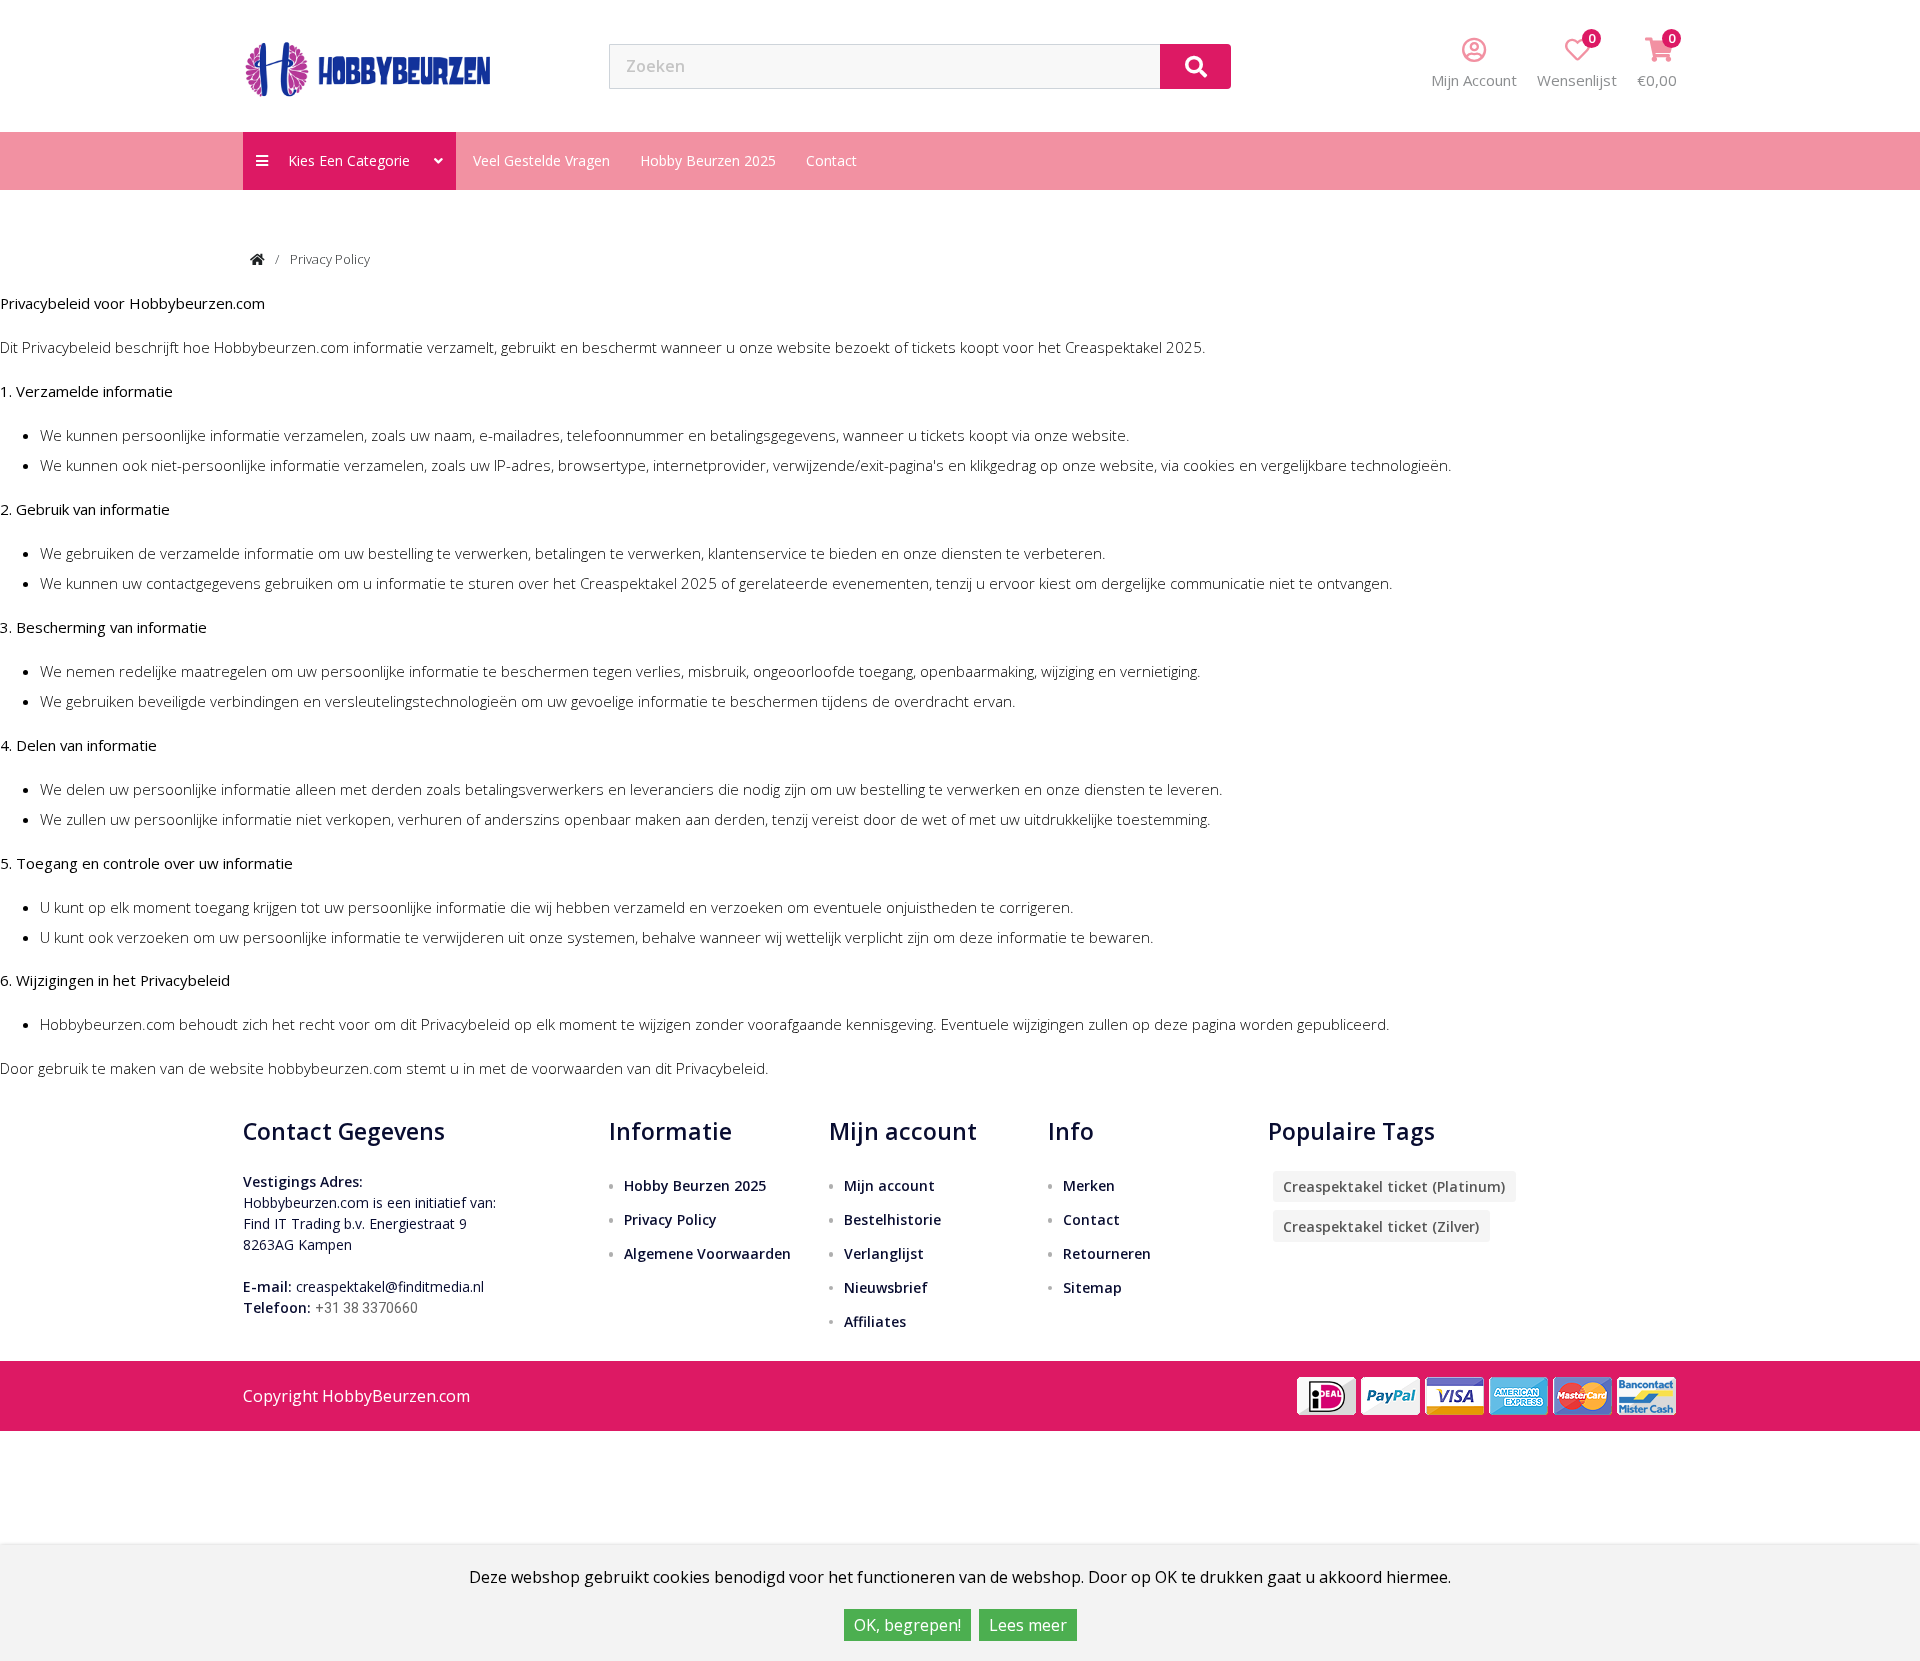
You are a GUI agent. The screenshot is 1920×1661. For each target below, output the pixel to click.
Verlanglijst (884, 1253)
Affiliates (875, 1321)
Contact (1091, 1219)
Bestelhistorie (892, 1219)
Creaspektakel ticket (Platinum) (1394, 1186)
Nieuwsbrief (886, 1287)
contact (831, 160)
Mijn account (889, 1185)
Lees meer (1028, 1625)
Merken (1089, 1185)
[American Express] (1519, 1394)
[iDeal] (1327, 1394)
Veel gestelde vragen (541, 160)
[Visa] (1455, 1394)
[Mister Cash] (1647, 1394)
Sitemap (1092, 1287)
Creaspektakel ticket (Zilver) (1381, 1226)
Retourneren (1107, 1253)
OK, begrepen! (907, 1625)
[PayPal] (1391, 1394)
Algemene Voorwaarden (707, 1253)
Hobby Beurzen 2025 (708, 160)
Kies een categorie (355, 160)
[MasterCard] (1583, 1394)
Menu (1300, 65)
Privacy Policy (330, 259)
